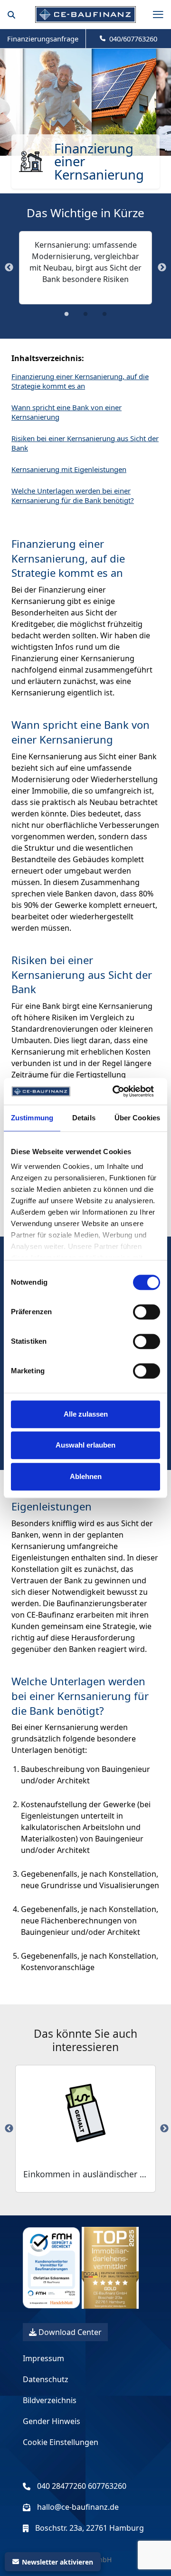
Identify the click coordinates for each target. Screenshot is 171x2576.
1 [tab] (66, 317)
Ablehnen (86, 1476)
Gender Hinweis (52, 2421)
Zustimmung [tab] (32, 1118)
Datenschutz (46, 2379)
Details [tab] (84, 1118)
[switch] (147, 1312)
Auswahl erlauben (85, 1445)
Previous (9, 268)
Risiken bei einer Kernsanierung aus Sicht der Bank (85, 443)
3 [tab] (104, 317)
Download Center (69, 2332)
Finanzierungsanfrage (43, 39)
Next (162, 268)
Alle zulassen (86, 1414)
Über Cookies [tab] (137, 1118)
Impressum (43, 2358)
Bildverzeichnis (50, 2400)
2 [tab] (85, 317)
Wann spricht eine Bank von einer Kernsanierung (66, 412)
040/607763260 (131, 39)
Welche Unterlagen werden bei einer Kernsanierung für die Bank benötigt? (73, 495)
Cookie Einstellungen (61, 2442)
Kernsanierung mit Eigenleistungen (69, 469)
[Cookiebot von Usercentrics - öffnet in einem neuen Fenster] (115, 1091)
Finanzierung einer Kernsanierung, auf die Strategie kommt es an (80, 381)
